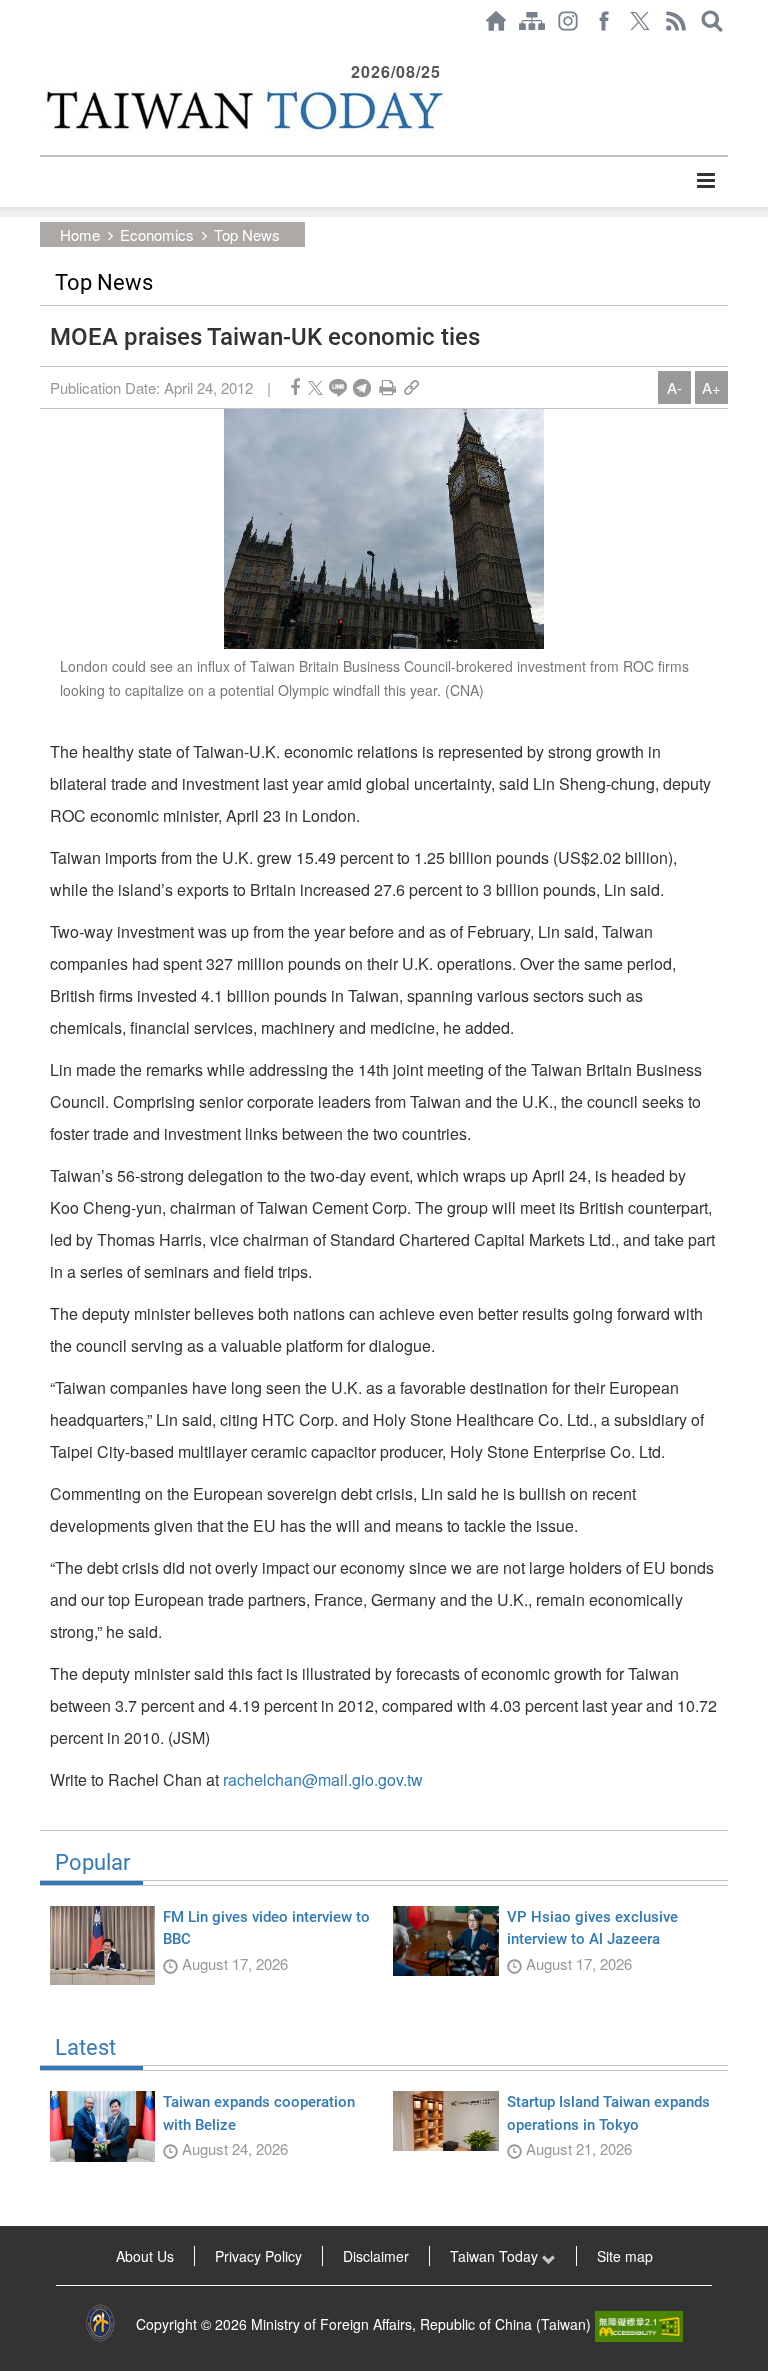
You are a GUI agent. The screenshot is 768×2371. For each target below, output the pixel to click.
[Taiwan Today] (243, 110)
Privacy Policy (258, 2256)
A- (674, 387)
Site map (625, 2256)
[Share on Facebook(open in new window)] (295, 387)
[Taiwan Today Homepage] (496, 21)
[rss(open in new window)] (676, 21)
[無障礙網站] (639, 2324)
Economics (157, 234)
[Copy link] (411, 387)
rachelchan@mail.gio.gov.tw (323, 1779)
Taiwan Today (496, 2256)
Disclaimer (376, 2256)
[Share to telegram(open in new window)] (362, 387)
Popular (92, 1863)
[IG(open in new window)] (568, 21)
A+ (711, 387)
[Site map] (532, 21)
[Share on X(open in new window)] (315, 387)
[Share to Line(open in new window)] (338, 387)
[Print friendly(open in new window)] (387, 387)
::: (46, 52)
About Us (145, 2256)
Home (80, 234)
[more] (705, 181)
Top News (247, 234)
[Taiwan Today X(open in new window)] (640, 21)
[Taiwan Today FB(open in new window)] (604, 21)
